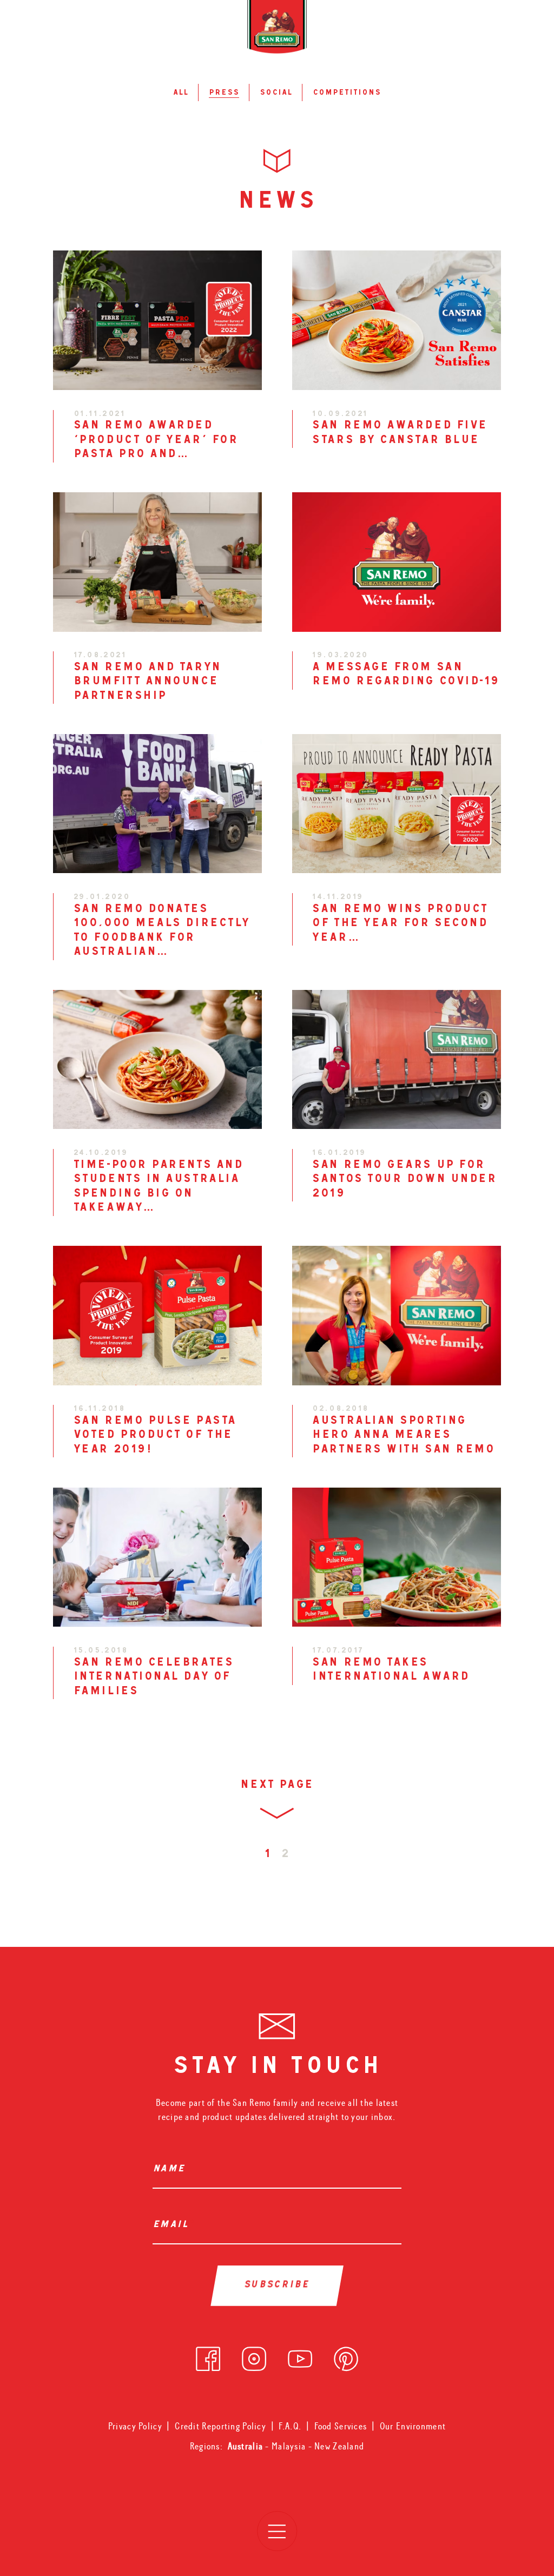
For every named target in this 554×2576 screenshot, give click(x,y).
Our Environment (413, 2426)
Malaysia (290, 2446)
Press (224, 93)
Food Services (341, 2426)
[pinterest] (346, 2356)
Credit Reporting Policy (220, 2426)
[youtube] (300, 2356)
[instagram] (254, 2356)
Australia (247, 2446)
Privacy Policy (135, 2426)
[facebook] (208, 2356)
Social (276, 93)
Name (172, 2170)
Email (174, 2225)
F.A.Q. (290, 2426)
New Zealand (339, 2446)
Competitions (347, 93)
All (181, 93)
